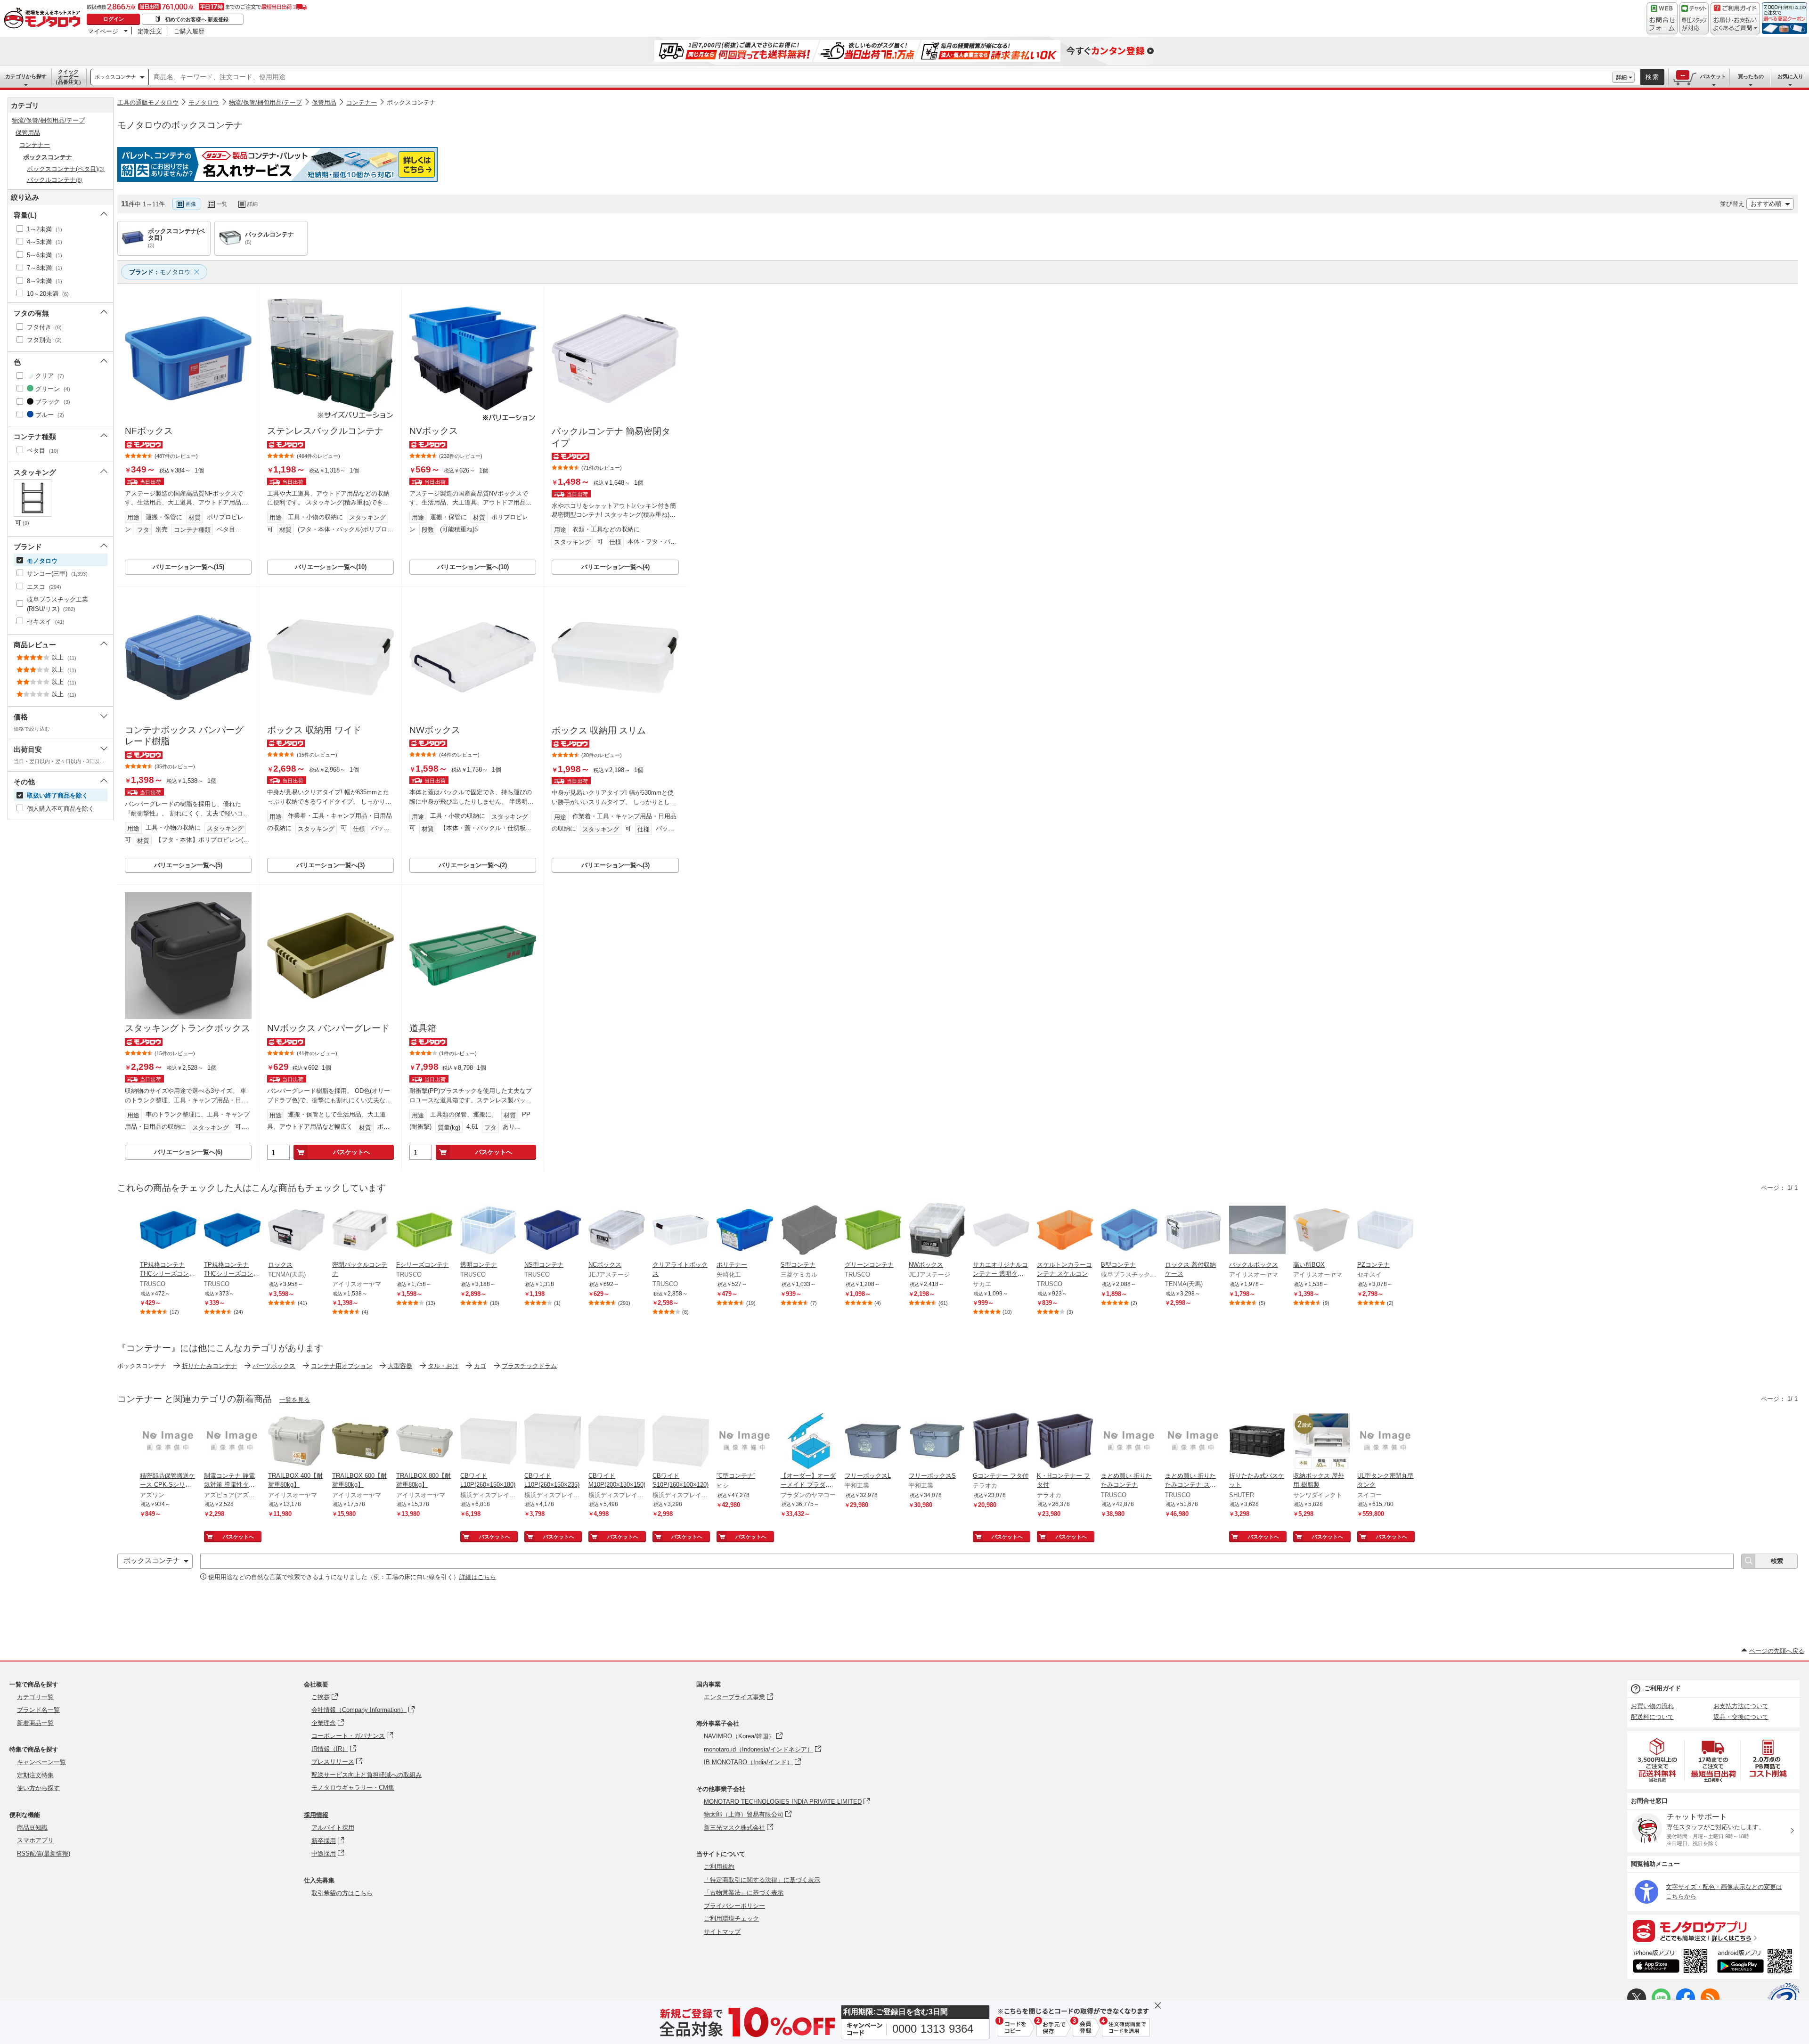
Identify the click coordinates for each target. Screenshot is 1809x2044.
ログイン (114, 19)
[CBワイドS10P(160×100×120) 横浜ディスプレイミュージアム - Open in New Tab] (681, 1442)
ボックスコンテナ (115, 77)
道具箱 (423, 1028)
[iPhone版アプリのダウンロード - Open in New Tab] (1670, 1963)
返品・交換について (1741, 1717)
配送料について (1652, 1717)
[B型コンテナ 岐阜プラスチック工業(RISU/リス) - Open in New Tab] (1129, 1231)
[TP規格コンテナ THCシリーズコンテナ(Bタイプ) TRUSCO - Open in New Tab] (168, 1231)
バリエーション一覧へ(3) (330, 865)
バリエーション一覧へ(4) (615, 567)
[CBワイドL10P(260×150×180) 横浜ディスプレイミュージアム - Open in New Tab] (489, 1442)
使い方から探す (38, 1788)
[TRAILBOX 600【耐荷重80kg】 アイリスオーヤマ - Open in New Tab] (360, 1442)
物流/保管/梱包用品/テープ (265, 102)
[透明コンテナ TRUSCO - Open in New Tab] (489, 1231)
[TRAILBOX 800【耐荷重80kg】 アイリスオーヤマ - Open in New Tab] (424, 1442)
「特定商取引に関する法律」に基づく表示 (762, 1880)
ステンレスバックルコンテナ (325, 431)
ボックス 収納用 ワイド (314, 730)
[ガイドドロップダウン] (1735, 25)
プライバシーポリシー (734, 1906)
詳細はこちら (478, 1577)
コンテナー (362, 102)
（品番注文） (68, 77)
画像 (191, 204)
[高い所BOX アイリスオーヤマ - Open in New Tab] (1321, 1231)
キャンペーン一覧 (41, 1762)
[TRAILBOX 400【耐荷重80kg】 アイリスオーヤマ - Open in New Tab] (296, 1442)
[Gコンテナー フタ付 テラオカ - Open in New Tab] (1001, 1442)
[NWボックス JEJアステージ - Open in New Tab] (937, 1231)
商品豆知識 (32, 1828)
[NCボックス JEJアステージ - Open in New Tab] (617, 1231)
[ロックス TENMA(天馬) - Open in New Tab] (296, 1231)
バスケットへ (351, 1152)
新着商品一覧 (35, 1723)
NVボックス (434, 431)
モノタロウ (204, 102)
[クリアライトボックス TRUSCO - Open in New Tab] (681, 1231)
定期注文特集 (35, 1775)
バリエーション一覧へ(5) (188, 865)
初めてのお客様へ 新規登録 (197, 19)
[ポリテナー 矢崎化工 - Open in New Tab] (745, 1231)
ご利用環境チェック (731, 1918)
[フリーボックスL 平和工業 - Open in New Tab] (873, 1442)
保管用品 (324, 102)
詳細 (1622, 77)
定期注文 (150, 31)
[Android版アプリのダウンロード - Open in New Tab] (1756, 1963)
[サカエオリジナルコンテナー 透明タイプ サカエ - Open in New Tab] (1001, 1231)
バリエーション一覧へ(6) (188, 1152)
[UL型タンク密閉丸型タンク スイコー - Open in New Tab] (1385, 1442)
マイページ (103, 31)
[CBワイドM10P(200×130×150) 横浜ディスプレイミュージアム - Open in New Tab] (617, 1442)
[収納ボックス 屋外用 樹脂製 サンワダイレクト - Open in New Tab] (1321, 1442)
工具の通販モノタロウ (148, 102)
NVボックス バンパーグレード (328, 1028)
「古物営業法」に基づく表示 (744, 1893)
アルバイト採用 (333, 1828)
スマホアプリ (35, 1840)
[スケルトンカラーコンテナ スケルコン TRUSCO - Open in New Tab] (1065, 1231)
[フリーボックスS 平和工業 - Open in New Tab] (937, 1442)
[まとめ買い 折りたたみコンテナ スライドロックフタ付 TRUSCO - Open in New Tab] (1193, 1442)
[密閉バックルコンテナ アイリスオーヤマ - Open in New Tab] (360, 1231)
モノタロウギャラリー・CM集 (353, 1787)
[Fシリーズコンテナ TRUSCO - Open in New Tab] (424, 1231)
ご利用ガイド (1662, 1688)
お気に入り (1790, 76)
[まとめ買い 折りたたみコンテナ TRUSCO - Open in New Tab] (1129, 1442)
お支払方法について (1741, 1706)
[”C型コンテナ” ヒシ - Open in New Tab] (745, 1442)
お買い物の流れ (1652, 1706)
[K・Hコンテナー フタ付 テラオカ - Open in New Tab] (1065, 1442)
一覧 (222, 204)
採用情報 (316, 1815)
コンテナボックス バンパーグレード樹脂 (184, 736)
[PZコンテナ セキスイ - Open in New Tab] (1385, 1231)
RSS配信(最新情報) (44, 1853)
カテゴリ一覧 (35, 1697)
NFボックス (149, 431)
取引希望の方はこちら (342, 1893)
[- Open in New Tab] (1658, 1760)
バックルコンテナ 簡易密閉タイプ (611, 437)
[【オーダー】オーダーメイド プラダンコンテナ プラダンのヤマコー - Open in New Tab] (809, 1442)
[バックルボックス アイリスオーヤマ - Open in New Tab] (1257, 1231)
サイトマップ (722, 1932)
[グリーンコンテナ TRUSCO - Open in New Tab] (873, 1231)
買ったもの (1751, 76)
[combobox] (880, 77)
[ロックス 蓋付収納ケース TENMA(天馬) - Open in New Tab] (1193, 1231)
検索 (1653, 77)
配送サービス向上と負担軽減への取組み (367, 1775)
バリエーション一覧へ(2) (473, 865)
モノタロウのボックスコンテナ (180, 125)
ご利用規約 (719, 1867)
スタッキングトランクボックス (187, 1028)
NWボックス (435, 730)
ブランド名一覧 (38, 1710)
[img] (44, 19)
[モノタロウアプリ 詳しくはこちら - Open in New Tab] (1713, 1930)
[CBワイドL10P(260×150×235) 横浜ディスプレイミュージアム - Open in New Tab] (553, 1442)
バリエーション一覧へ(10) (331, 567)
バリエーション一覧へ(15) (188, 567)
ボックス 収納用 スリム (599, 730)
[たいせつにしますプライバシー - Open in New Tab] (1784, 1999)
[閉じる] (376, 196)
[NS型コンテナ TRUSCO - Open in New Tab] (553, 1231)
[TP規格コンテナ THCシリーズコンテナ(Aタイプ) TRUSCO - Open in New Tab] (232, 1231)
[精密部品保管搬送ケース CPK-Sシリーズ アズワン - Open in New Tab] (168, 1442)
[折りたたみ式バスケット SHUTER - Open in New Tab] (1257, 1442)
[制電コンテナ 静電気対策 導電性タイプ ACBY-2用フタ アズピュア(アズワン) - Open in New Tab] (232, 1442)
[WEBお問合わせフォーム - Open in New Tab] (1662, 18)
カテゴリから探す (26, 76)
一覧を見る (295, 1400)
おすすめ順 (1766, 204)
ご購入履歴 (189, 31)
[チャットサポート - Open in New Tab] (1694, 18)
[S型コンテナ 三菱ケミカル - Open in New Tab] (809, 1231)
